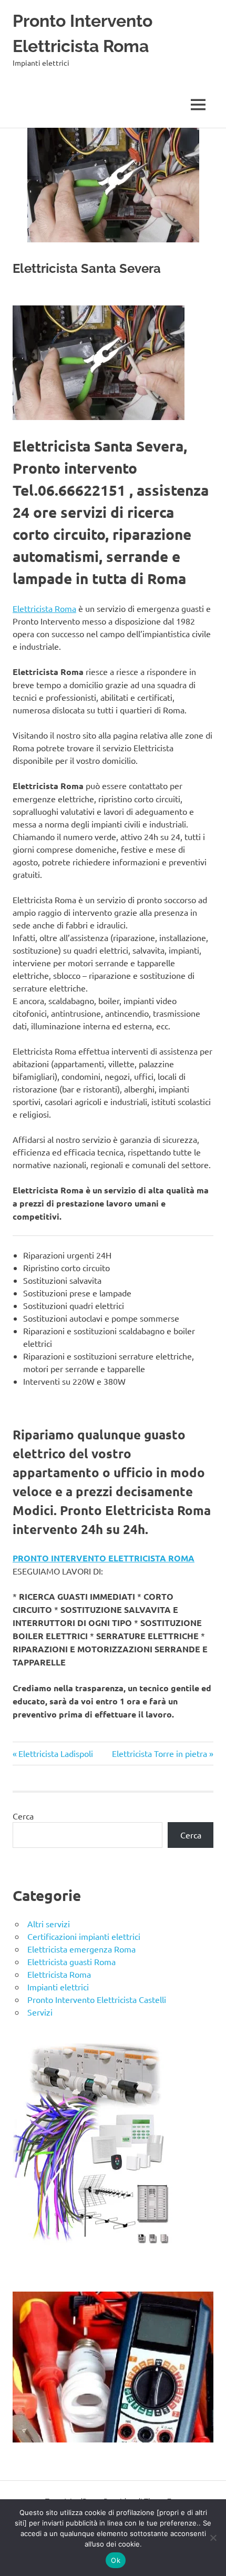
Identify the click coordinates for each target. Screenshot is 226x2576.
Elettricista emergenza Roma (81, 1949)
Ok (116, 2560)
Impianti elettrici (58, 1987)
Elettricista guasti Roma (71, 1961)
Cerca (23, 1816)
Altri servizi (49, 1924)
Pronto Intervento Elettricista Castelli (97, 1999)
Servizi (40, 2012)
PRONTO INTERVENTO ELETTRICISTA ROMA (104, 1558)
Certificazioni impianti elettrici (84, 1936)
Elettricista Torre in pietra (160, 1753)
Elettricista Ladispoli (55, 1753)
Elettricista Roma (44, 608)
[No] (213, 2538)
